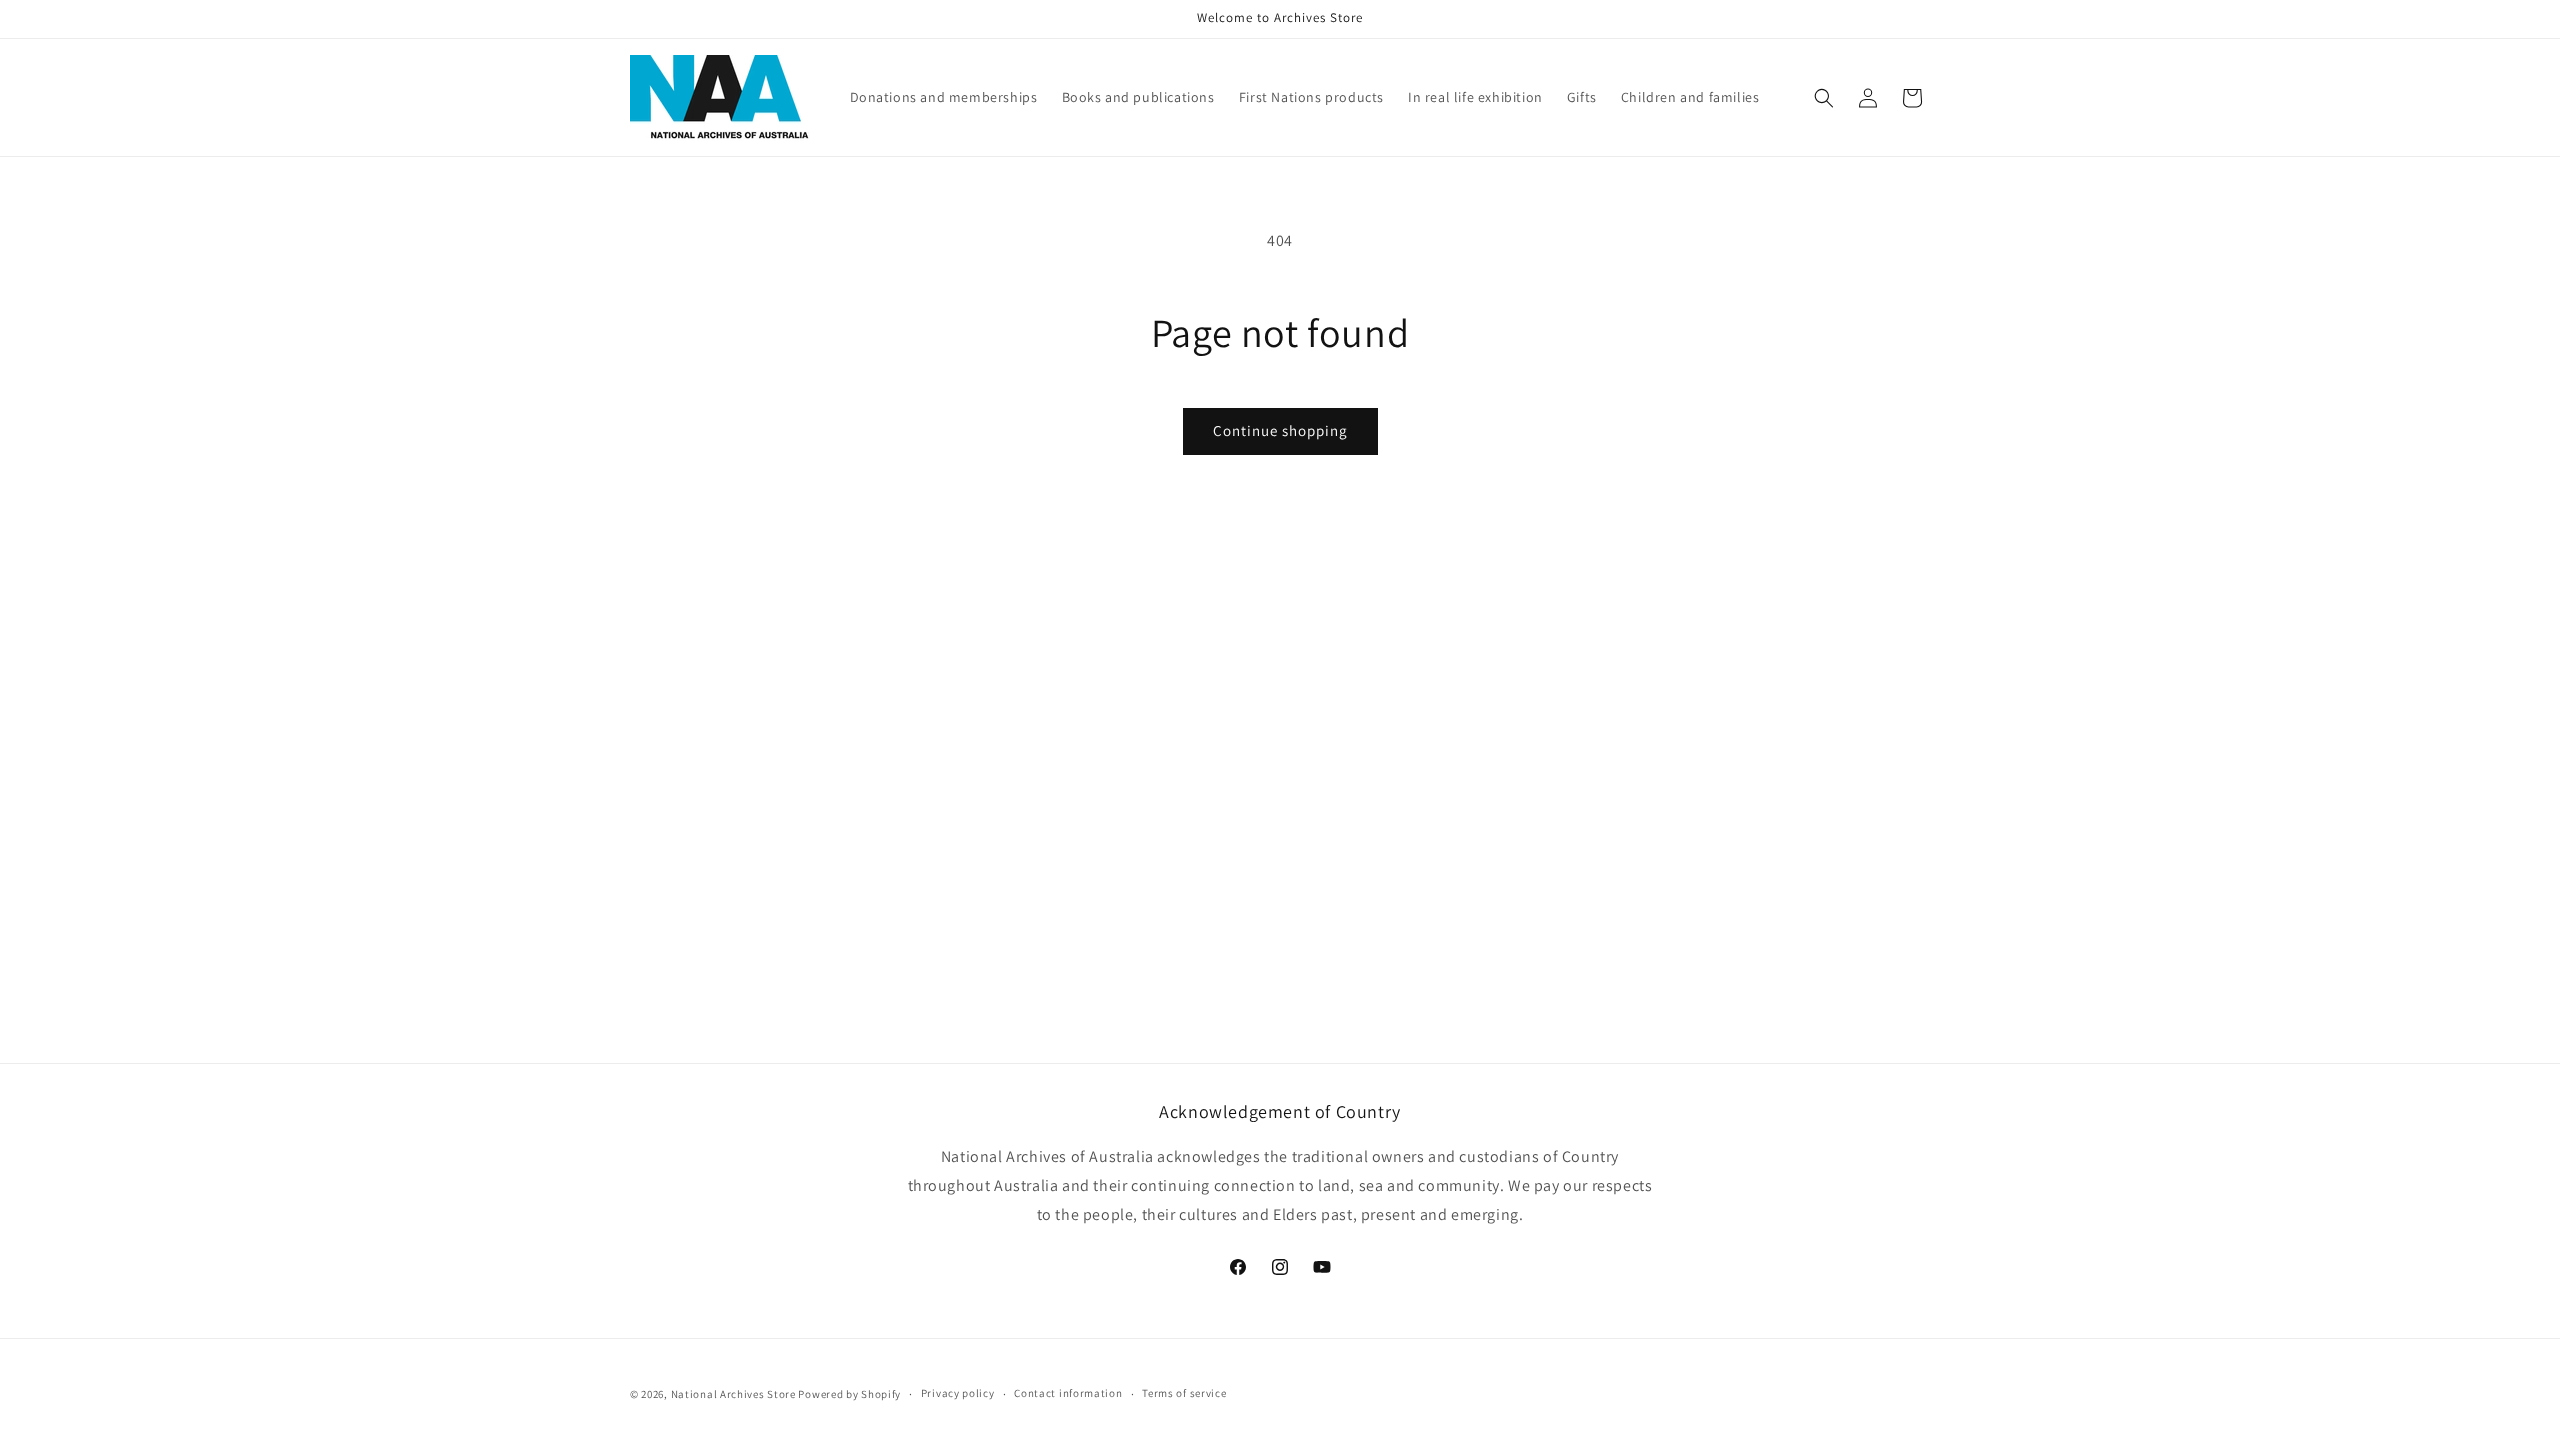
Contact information (1068, 1393)
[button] (1824, 98)
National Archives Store (735, 1394)
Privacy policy (958, 1393)
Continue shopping (1280, 430)
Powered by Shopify (849, 1394)
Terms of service (1184, 1393)
